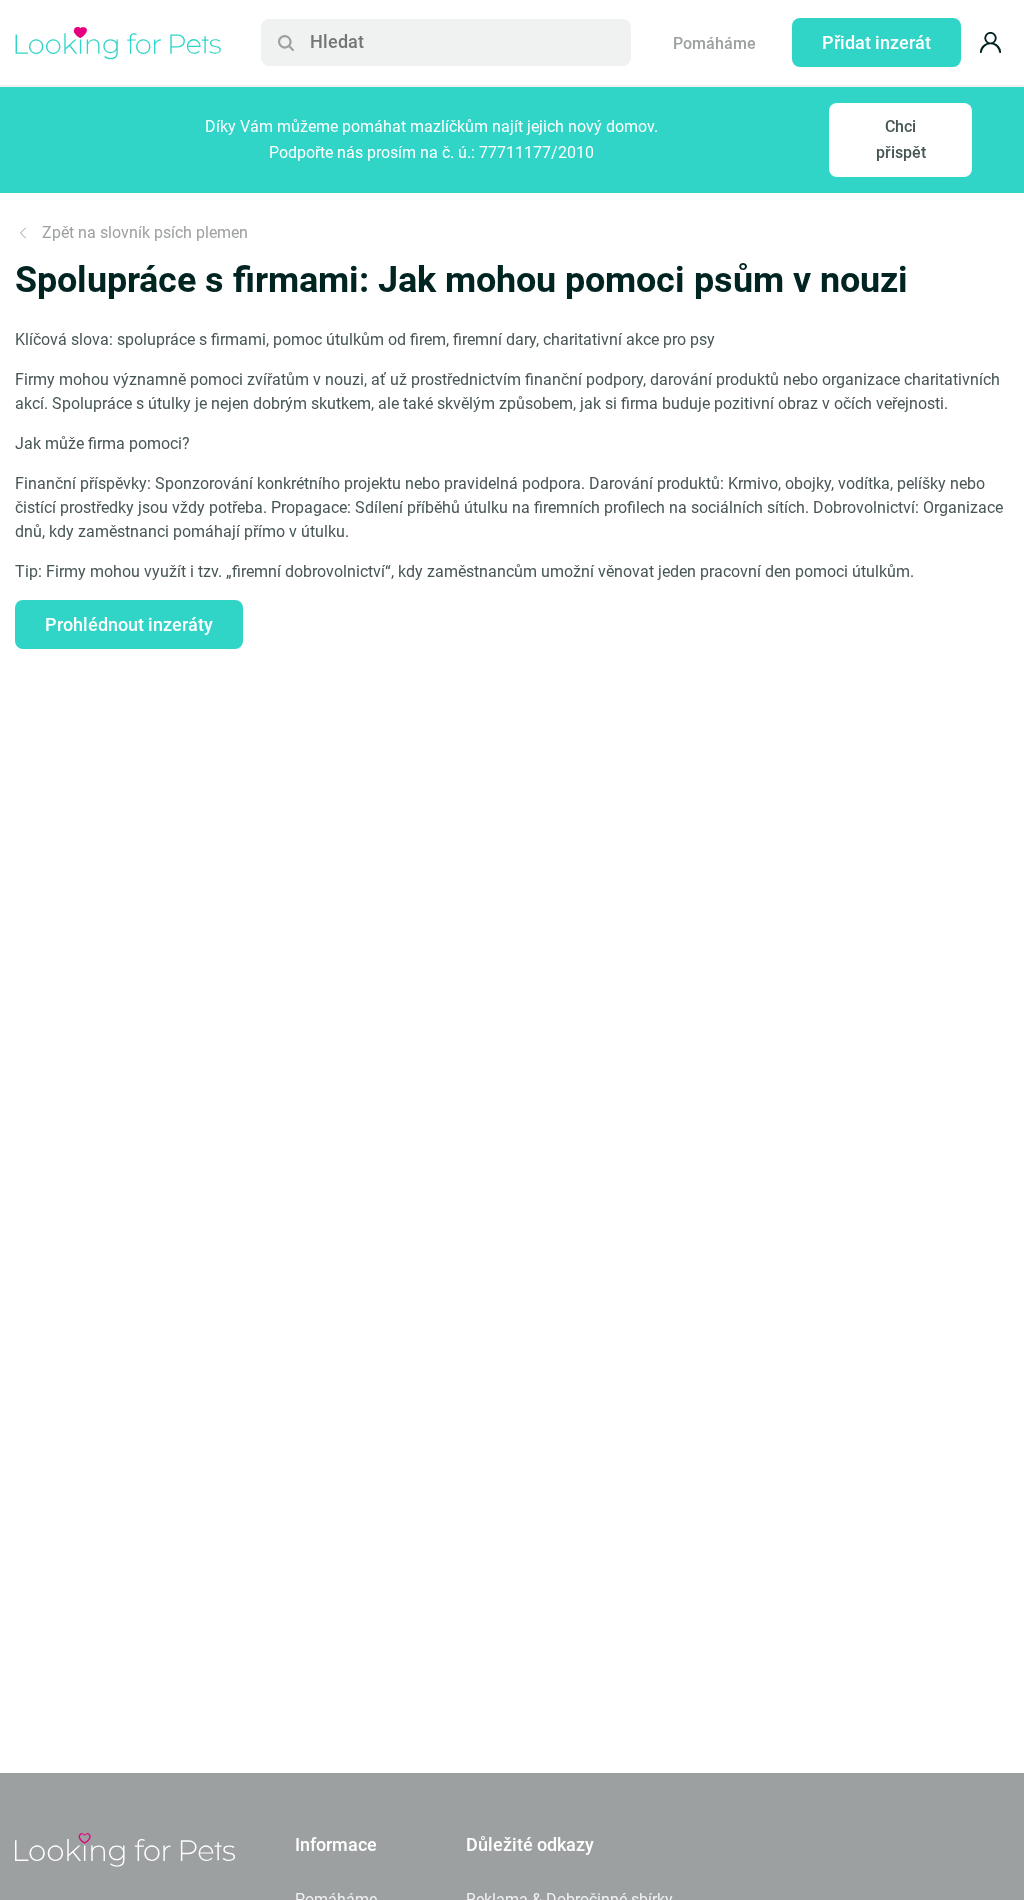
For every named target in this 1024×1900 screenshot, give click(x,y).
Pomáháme (714, 43)
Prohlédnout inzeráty (129, 624)
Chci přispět (901, 139)
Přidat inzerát (876, 42)
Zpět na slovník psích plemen (145, 232)
